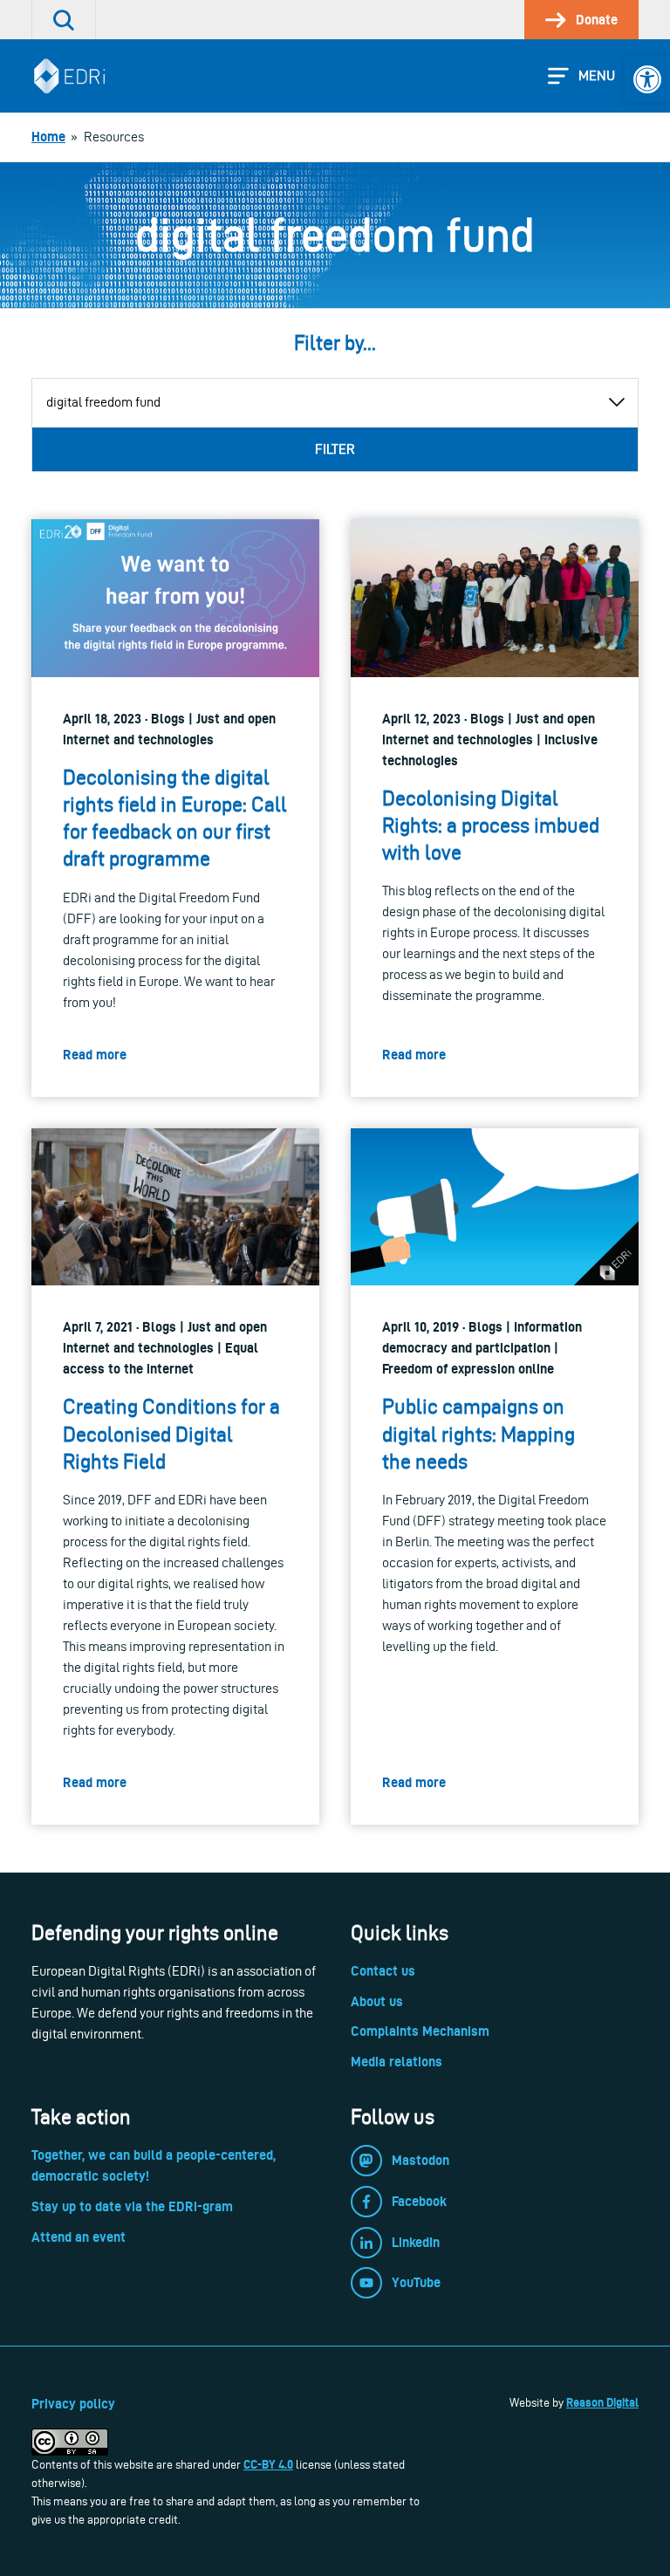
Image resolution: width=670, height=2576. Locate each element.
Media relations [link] (397, 2062)
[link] (647, 79)
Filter (335, 449)
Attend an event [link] (79, 2237)
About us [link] (377, 2001)
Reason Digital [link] (602, 2402)
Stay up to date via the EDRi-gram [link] (132, 2206)
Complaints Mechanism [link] (420, 2031)
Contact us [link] (383, 1971)
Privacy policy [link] (73, 2404)
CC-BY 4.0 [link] (268, 2464)
